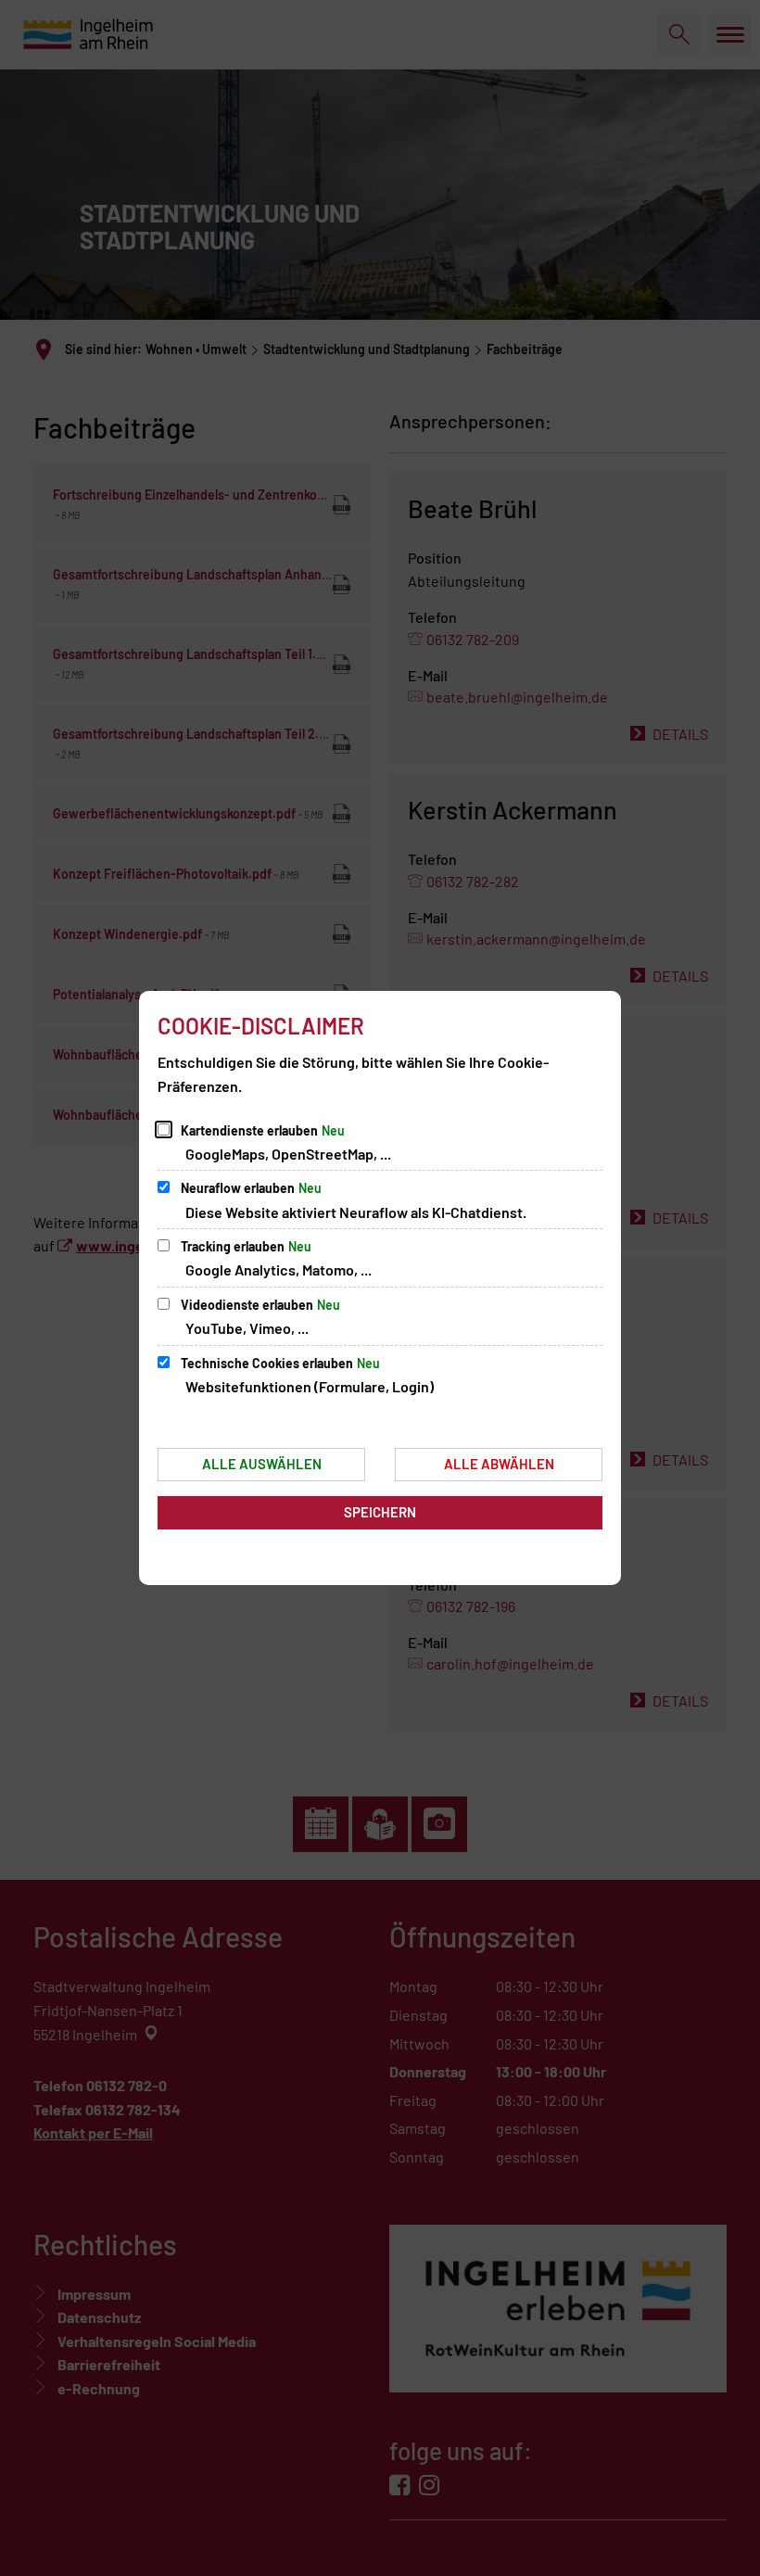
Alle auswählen (262, 1464)
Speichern (380, 1512)
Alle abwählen (499, 1464)
